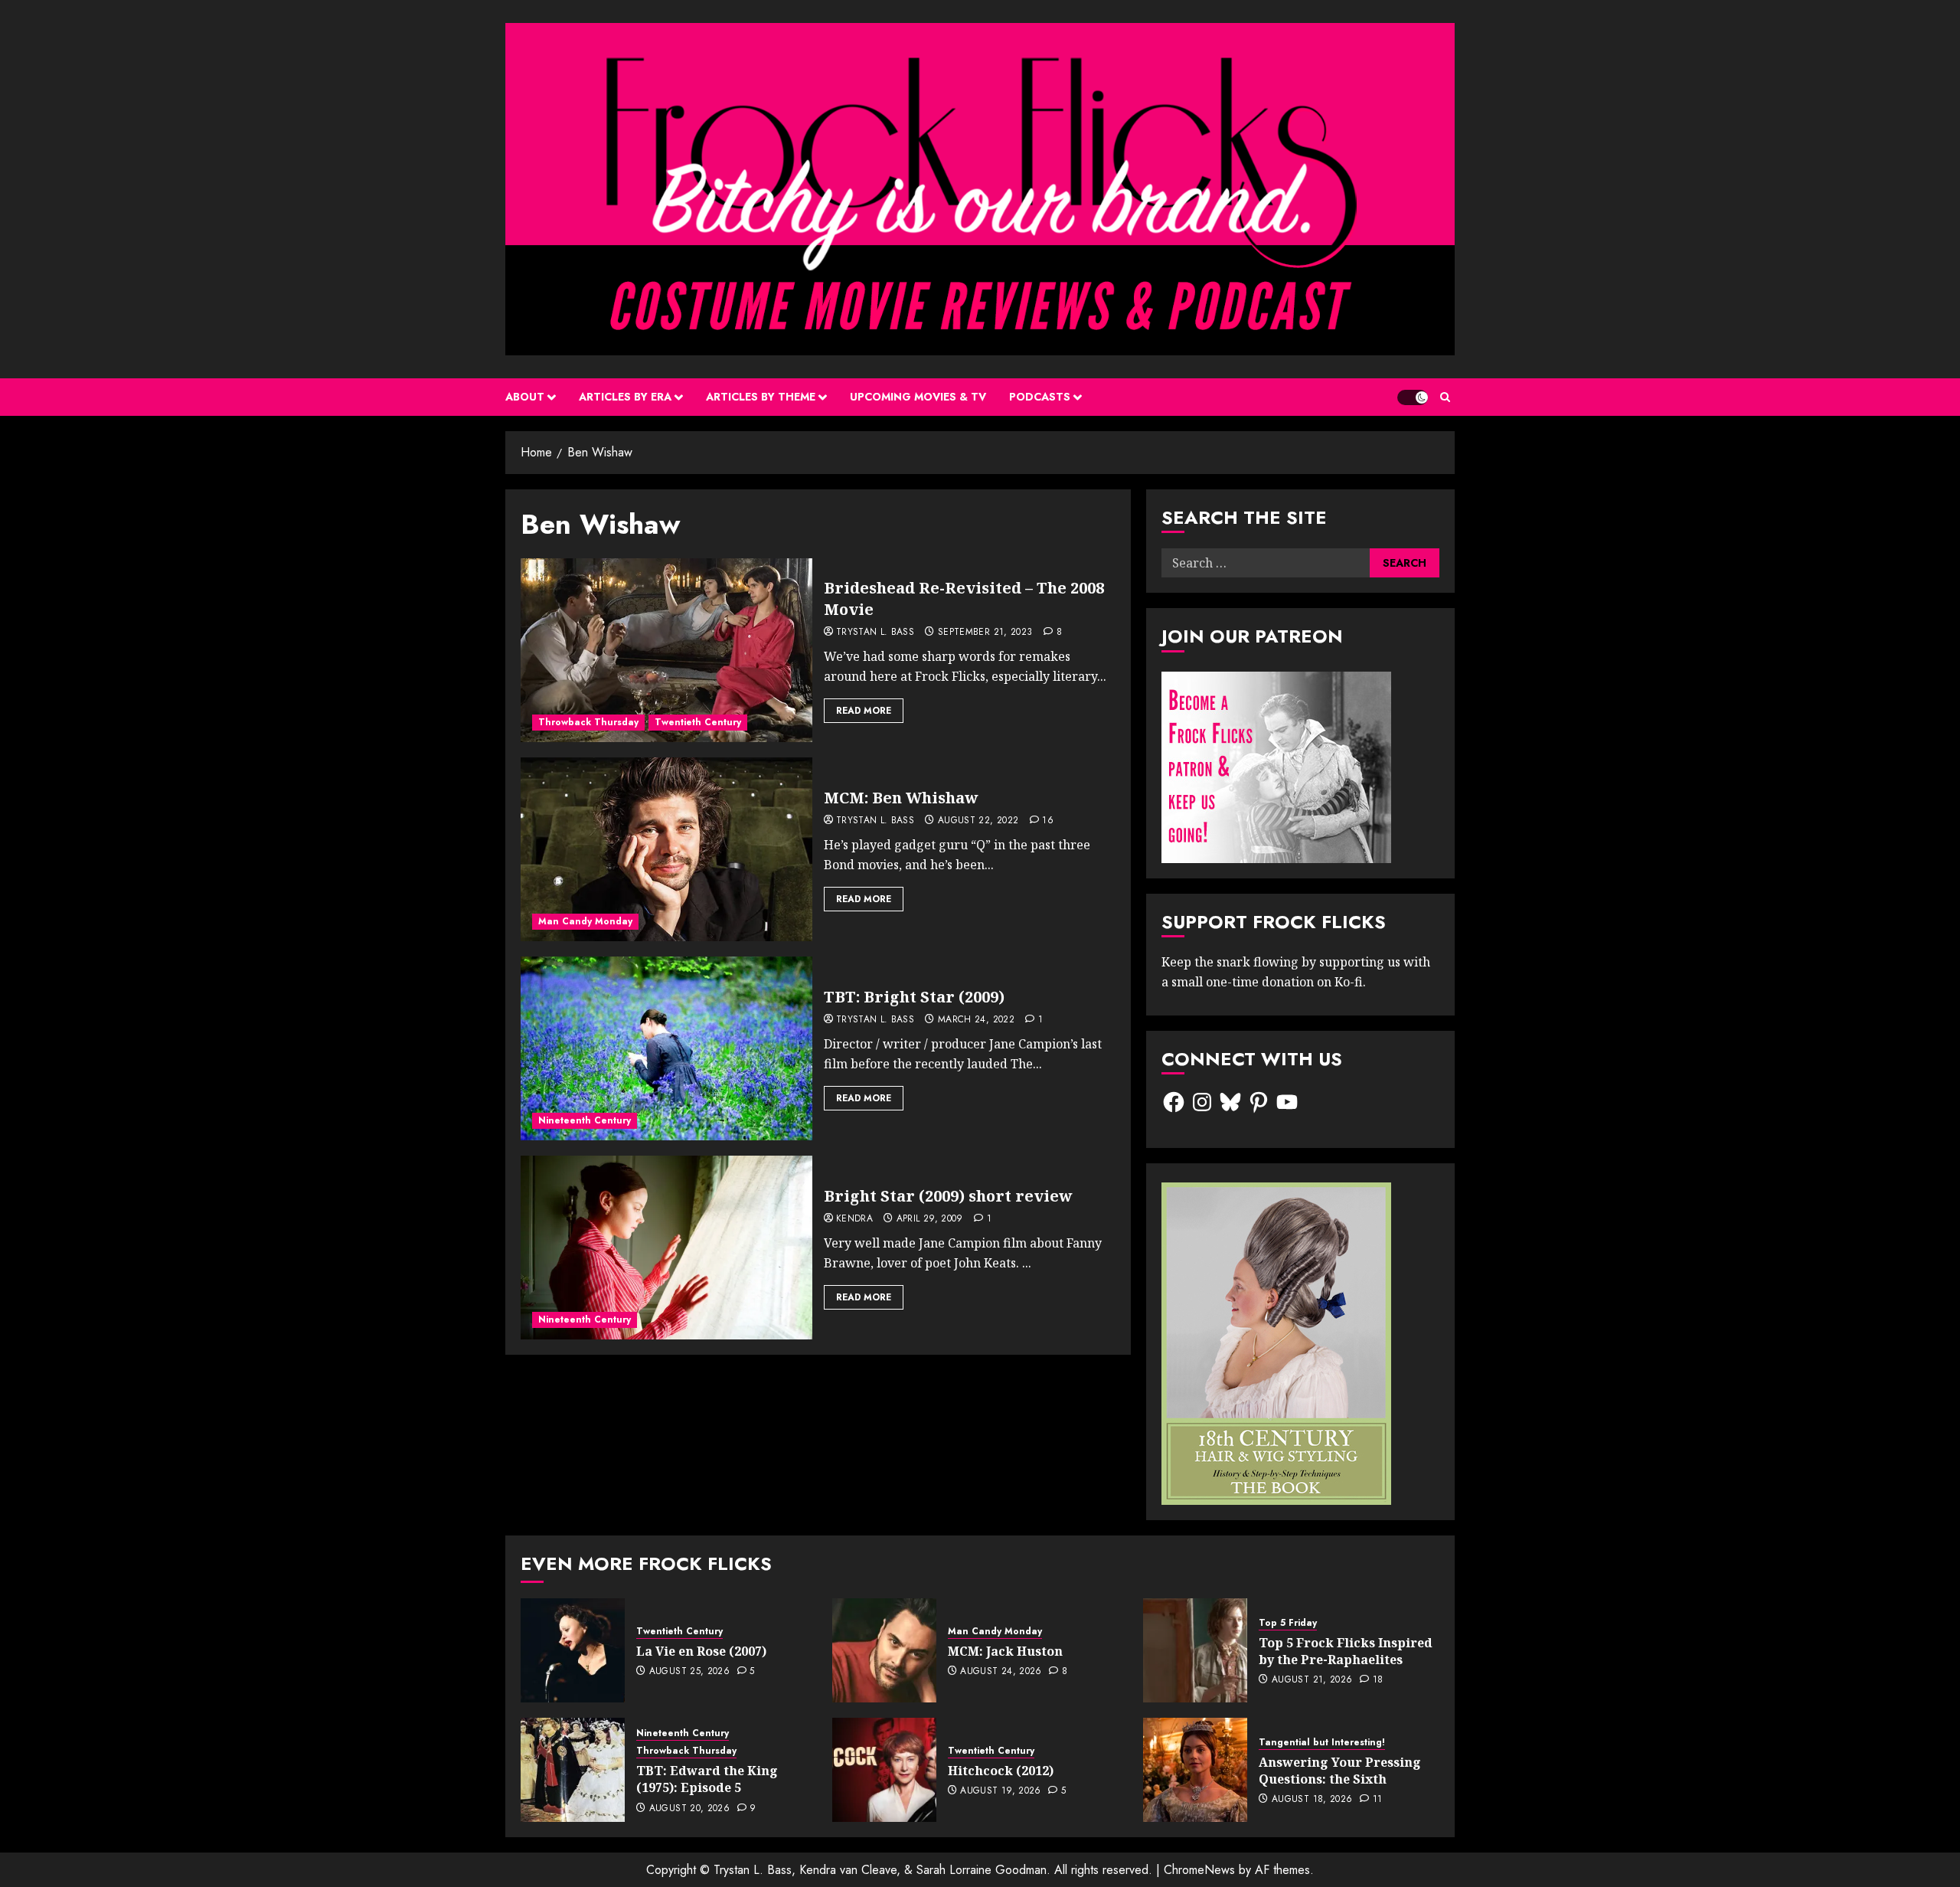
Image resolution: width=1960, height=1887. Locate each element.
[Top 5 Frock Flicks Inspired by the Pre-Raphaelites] (1195, 1650)
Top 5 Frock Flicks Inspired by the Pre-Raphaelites (1346, 1651)
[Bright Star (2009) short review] (666, 1248)
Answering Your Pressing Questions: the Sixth (1340, 1771)
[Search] (1445, 397)
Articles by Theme (761, 397)
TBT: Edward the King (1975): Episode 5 (707, 1779)
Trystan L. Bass (875, 633)
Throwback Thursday (588, 722)
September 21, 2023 (985, 633)
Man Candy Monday (585, 921)
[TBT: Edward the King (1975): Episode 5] (573, 1770)
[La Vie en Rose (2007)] (573, 1650)
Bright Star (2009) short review (948, 1196)
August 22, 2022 (978, 821)
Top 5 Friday (1288, 1623)
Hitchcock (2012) (1001, 1771)
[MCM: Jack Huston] (884, 1650)
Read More (864, 711)
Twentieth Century (698, 722)
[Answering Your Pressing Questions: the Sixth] (1195, 1770)
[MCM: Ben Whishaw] (666, 849)
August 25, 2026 (689, 1672)
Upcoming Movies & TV (918, 397)
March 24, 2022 (976, 1020)
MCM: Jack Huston (1005, 1651)
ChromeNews (1199, 1870)
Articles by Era (625, 397)
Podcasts (1040, 397)
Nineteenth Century (585, 1120)
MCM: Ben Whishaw (901, 798)
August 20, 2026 (689, 1809)
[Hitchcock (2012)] (884, 1770)
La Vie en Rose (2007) (701, 1651)
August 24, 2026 (1001, 1672)
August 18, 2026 (1312, 1800)
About (525, 397)
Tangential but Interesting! (1322, 1743)
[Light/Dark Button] (1413, 397)
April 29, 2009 (930, 1219)
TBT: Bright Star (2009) (914, 997)
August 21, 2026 (1312, 1680)
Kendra (854, 1219)
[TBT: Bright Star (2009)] (666, 1048)
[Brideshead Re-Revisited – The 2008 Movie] (666, 650)
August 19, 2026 (1000, 1791)
